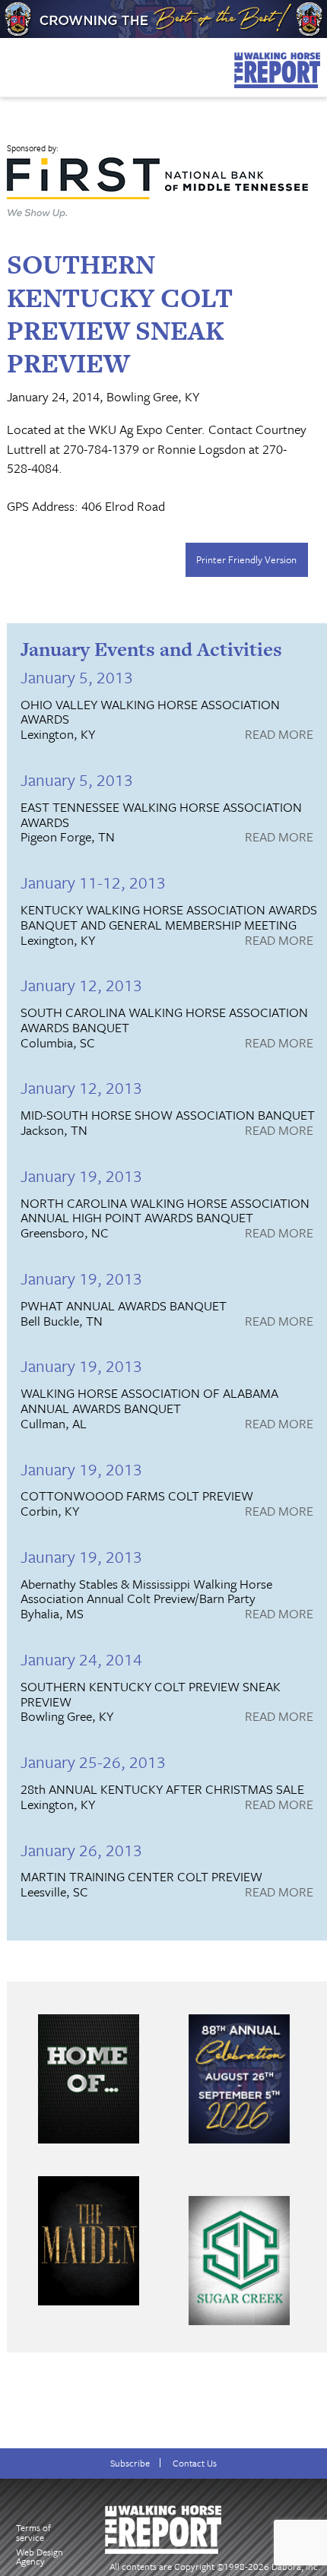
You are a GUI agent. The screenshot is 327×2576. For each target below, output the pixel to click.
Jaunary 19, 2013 (81, 1556)
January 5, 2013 (77, 677)
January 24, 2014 (81, 1659)
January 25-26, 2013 (93, 1762)
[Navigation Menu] (10, 64)
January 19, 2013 (81, 1176)
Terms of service (33, 2532)
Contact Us (195, 2463)
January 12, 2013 (81, 985)
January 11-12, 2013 (93, 882)
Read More (279, 735)
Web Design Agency (40, 2557)
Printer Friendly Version (246, 559)
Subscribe (130, 2463)
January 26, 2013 (81, 1850)
